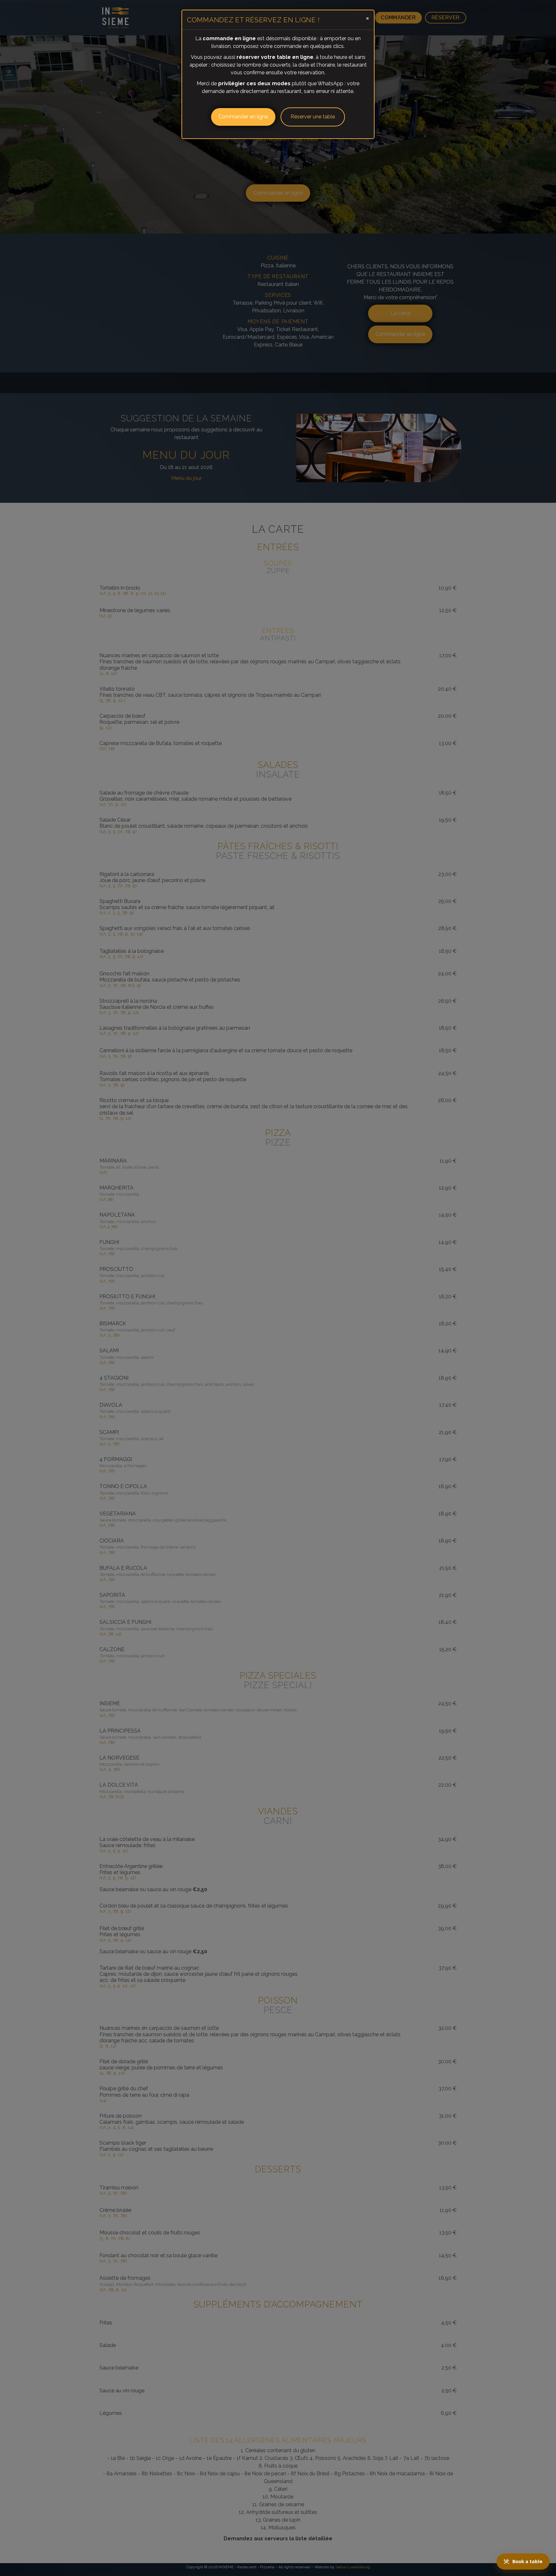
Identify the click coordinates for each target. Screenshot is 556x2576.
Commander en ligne (243, 117)
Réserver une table (313, 117)
